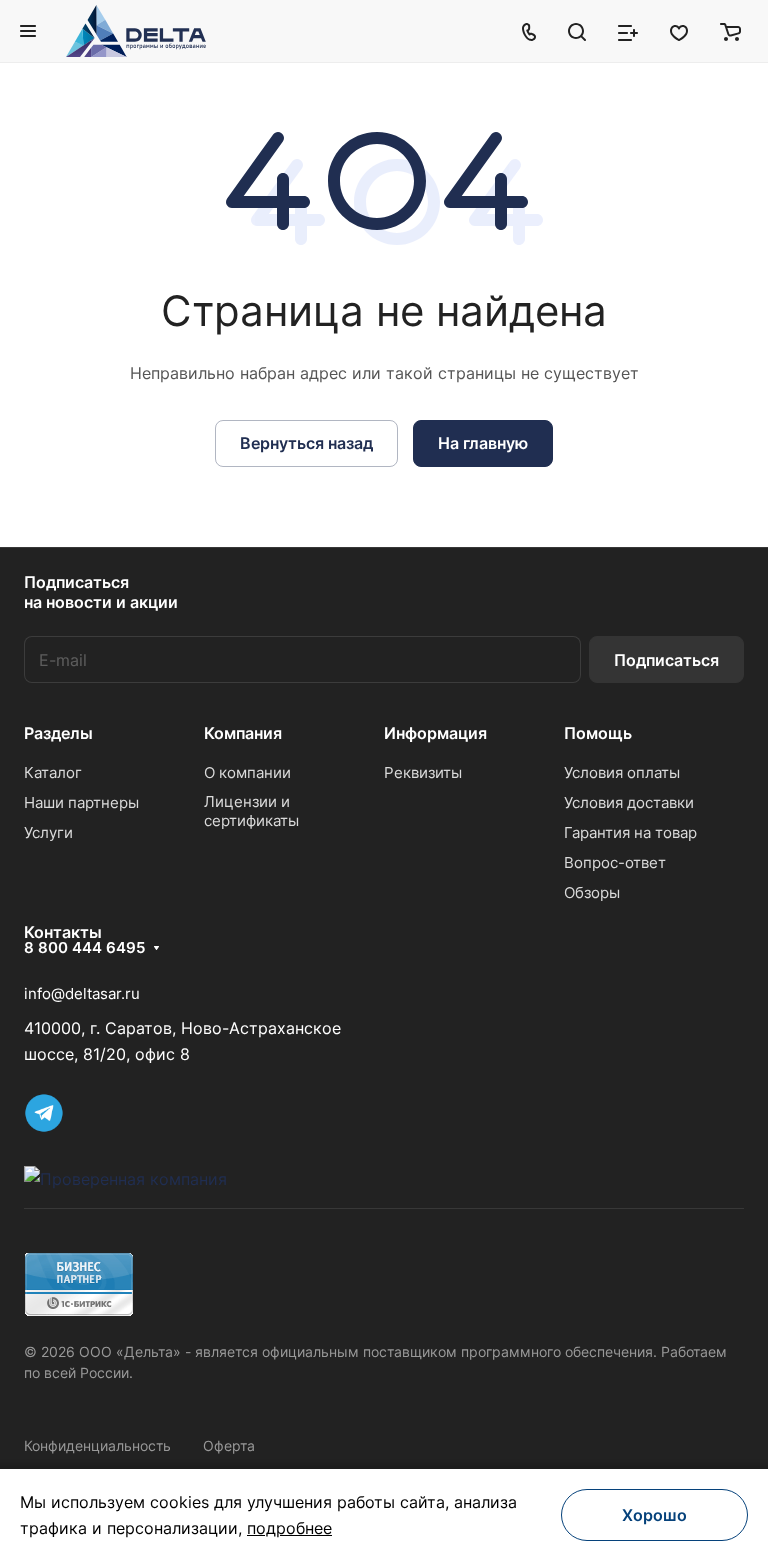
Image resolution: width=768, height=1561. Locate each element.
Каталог (53, 772)
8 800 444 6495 (84, 948)
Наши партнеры (81, 802)
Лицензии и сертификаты (251, 811)
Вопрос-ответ (615, 862)
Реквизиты (423, 772)
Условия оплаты (622, 772)
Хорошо (654, 1515)
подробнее (289, 1528)
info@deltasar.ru (82, 993)
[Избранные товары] (679, 31)
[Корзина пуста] (730, 31)
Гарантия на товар (630, 832)
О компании (247, 772)
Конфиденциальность (97, 1445)
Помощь (598, 733)
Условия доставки (629, 802)
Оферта (229, 1445)
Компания (243, 733)
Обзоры (592, 892)
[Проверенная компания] (125, 1179)
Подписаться (666, 660)
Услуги (48, 832)
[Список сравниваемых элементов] (628, 31)
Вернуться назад (306, 443)
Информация (435, 733)
